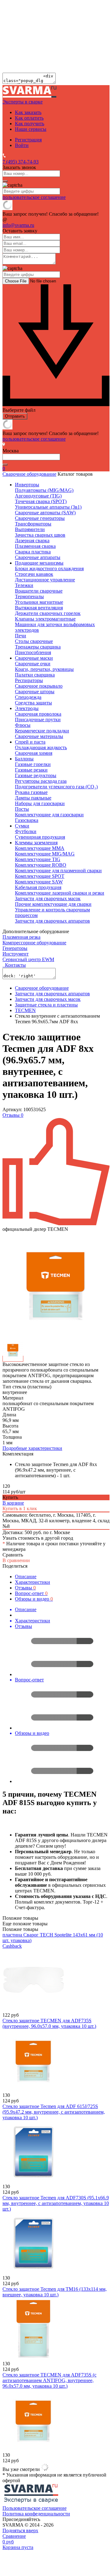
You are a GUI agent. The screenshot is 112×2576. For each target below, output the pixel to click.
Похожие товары (20, 1929)
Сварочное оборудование (29, 474)
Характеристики (33, 1582)
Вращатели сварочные (39, 591)
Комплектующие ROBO (41, 865)
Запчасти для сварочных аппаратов (52, 921)
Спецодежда (28, 697)
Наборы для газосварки (40, 803)
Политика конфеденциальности (36, 2514)
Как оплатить (29, 118)
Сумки (22, 826)
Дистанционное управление (45, 580)
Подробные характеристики (32, 1448)
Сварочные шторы (35, 692)
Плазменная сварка (35, 546)
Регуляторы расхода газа (41, 781)
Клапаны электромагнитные (45, 619)
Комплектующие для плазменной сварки (58, 871)
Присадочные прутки (38, 720)
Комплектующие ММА (40, 848)
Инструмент (16, 954)
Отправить (15, 416)
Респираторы (29, 680)
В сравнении (16, 1560)
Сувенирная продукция (40, 837)
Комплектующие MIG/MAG (45, 854)
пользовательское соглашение (34, 197)
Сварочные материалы (39, 736)
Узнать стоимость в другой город (38, 1538)
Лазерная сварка (32, 541)
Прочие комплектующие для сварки (53, 904)
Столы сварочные (34, 641)
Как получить (30, 124)
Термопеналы (29, 596)
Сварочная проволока (38, 714)
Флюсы (23, 725)
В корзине (13, 1503)
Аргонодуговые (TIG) (38, 496)
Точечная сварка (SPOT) (41, 501)
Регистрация (28, 140)
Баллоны (24, 759)
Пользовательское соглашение (35, 2508)
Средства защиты (33, 703)
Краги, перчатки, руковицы (44, 669)
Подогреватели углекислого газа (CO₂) (56, 787)
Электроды (27, 708)
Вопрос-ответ (31, 1593)
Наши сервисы (31, 129)
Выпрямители (30, 529)
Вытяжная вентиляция (39, 608)
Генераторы (15, 948)
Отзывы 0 (13, 1115)
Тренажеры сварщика (38, 647)
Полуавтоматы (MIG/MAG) (44, 490)
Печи (21, 636)
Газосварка (27, 820)
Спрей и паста (30, 742)
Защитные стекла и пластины (46, 1005)
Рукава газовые (31, 792)
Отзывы (25, 1588)
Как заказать (28, 112)
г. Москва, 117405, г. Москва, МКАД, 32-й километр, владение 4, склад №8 (56, 1521)
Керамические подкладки (42, 731)
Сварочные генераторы (40, 518)
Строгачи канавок (34, 574)
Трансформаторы (33, 524)
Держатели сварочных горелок (48, 613)
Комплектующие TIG (38, 859)
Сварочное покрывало (39, 686)
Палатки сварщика (35, 675)
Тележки (24, 585)
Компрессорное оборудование (34, 943)
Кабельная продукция (38, 887)
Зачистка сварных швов (40, 535)
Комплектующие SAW (39, 882)
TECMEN (25, 1010)
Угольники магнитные (39, 602)
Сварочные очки (33, 664)
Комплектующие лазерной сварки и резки (60, 893)
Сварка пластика (33, 552)
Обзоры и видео (34, 1599)
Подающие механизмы (39, 563)
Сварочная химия (34, 753)
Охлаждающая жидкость (41, 747)
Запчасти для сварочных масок (48, 898)
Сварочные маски (34, 658)
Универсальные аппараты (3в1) (48, 507)
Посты (22, 809)
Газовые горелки (33, 764)
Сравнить (13, 1555)
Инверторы (27, 485)
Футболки (26, 831)
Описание (26, 1577)
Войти (22, 145)
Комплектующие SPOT (40, 876)
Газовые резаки (31, 770)
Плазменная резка (21, 937)
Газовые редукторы (36, 775)
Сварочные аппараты (38, 557)
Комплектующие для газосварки (49, 815)
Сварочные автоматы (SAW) (45, 513)
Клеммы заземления (36, 843)
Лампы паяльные (33, 798)
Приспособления (33, 652)
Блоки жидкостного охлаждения (49, 568)
